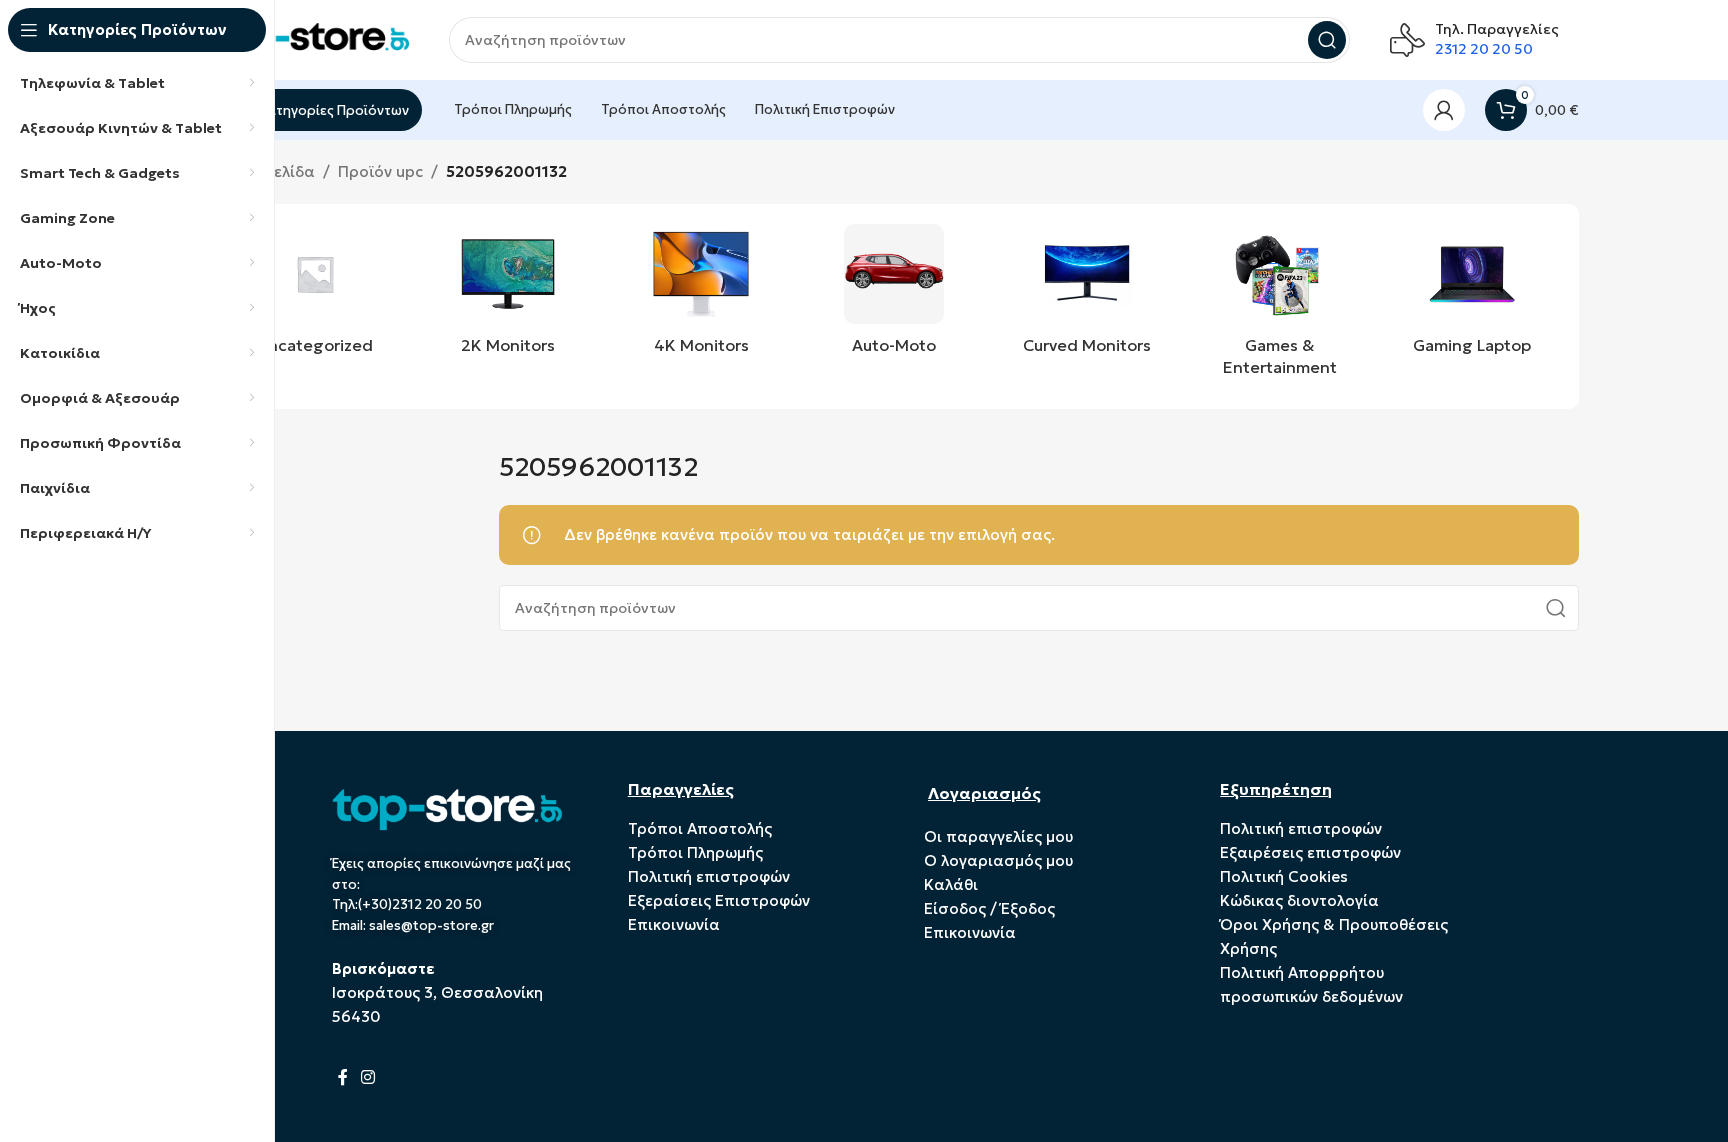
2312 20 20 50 (1484, 49)
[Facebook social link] (343, 1077)
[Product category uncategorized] (315, 295)
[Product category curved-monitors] (1086, 295)
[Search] (1327, 40)
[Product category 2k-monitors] (508, 295)
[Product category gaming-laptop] (1472, 295)
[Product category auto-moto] (894, 295)
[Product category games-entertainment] (1279, 306)
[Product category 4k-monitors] (701, 295)
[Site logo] (309, 38)
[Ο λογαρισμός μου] (1444, 110)
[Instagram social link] (368, 1077)
